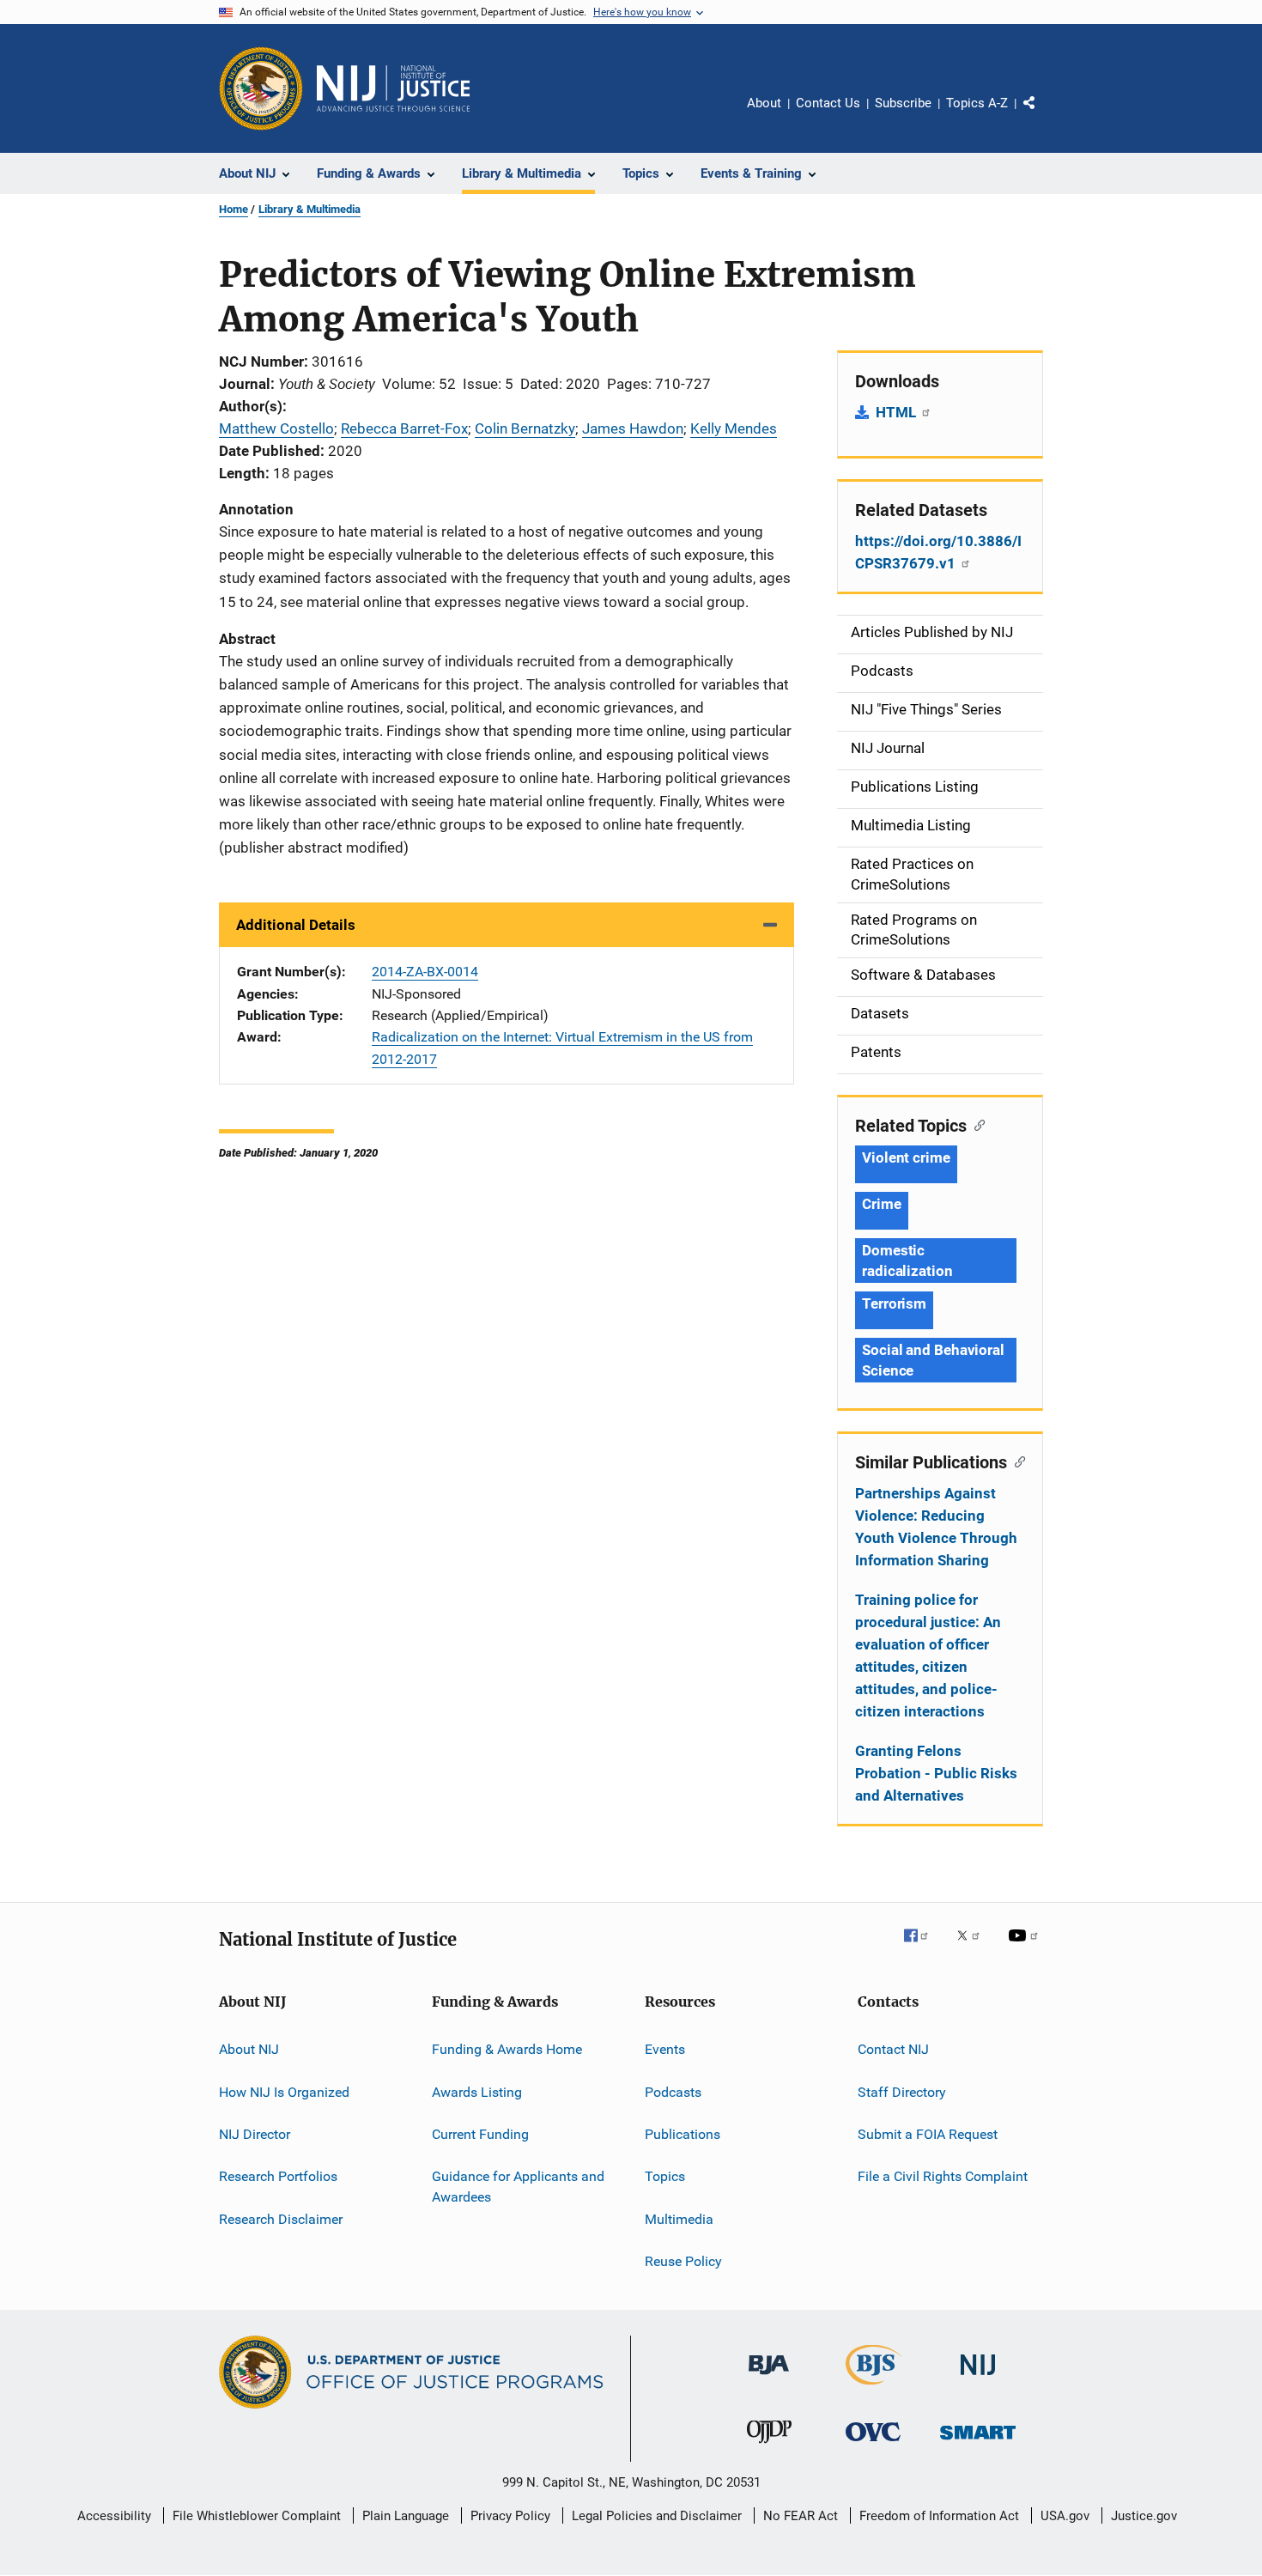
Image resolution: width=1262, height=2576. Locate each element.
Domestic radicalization (907, 1261)
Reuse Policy (683, 2261)
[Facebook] (923, 1947)
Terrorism (894, 1303)
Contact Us (828, 103)
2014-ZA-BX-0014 (425, 972)
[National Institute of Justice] (978, 2378)
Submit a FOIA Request (928, 2134)
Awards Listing (477, 2091)
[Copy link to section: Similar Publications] (1016, 1461)
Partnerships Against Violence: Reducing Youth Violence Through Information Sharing (936, 1527)
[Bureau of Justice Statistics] (874, 2388)
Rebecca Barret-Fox (404, 428)
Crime (882, 1204)
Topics (665, 2176)
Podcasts (673, 2091)
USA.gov (1065, 2516)
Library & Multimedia (309, 209)
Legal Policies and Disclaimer (657, 2516)
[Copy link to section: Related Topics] (976, 1124)
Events (665, 2049)
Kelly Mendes (734, 428)
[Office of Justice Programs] (261, 88)
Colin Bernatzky (525, 428)
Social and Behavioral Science (933, 1360)
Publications (683, 2134)
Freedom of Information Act (939, 2516)
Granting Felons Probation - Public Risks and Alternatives (936, 1773)
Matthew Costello (276, 428)
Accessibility (114, 2516)
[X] (974, 1947)
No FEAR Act (801, 2516)
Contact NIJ (893, 2049)
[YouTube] (1026, 1947)
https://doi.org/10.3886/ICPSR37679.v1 (938, 552)
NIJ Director (255, 2134)
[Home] (393, 88)
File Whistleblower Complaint (257, 2516)
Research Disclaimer (281, 2218)
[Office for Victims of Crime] (873, 2444)
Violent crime (906, 1157)
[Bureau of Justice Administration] (769, 2378)
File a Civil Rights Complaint (943, 2176)
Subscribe (903, 103)
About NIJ (249, 2049)
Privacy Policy (510, 2516)
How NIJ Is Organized (284, 2091)
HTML (898, 412)
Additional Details (296, 925)
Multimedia (679, 2218)
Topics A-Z (977, 103)
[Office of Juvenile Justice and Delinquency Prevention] (769, 2446)
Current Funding (480, 2134)
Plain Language (406, 2516)
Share (1043, 115)
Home (234, 209)
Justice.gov (1144, 2516)
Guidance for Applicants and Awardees (518, 2187)
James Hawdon (633, 428)
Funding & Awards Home (507, 2049)
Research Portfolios (278, 2176)
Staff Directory (902, 2091)
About (764, 103)
